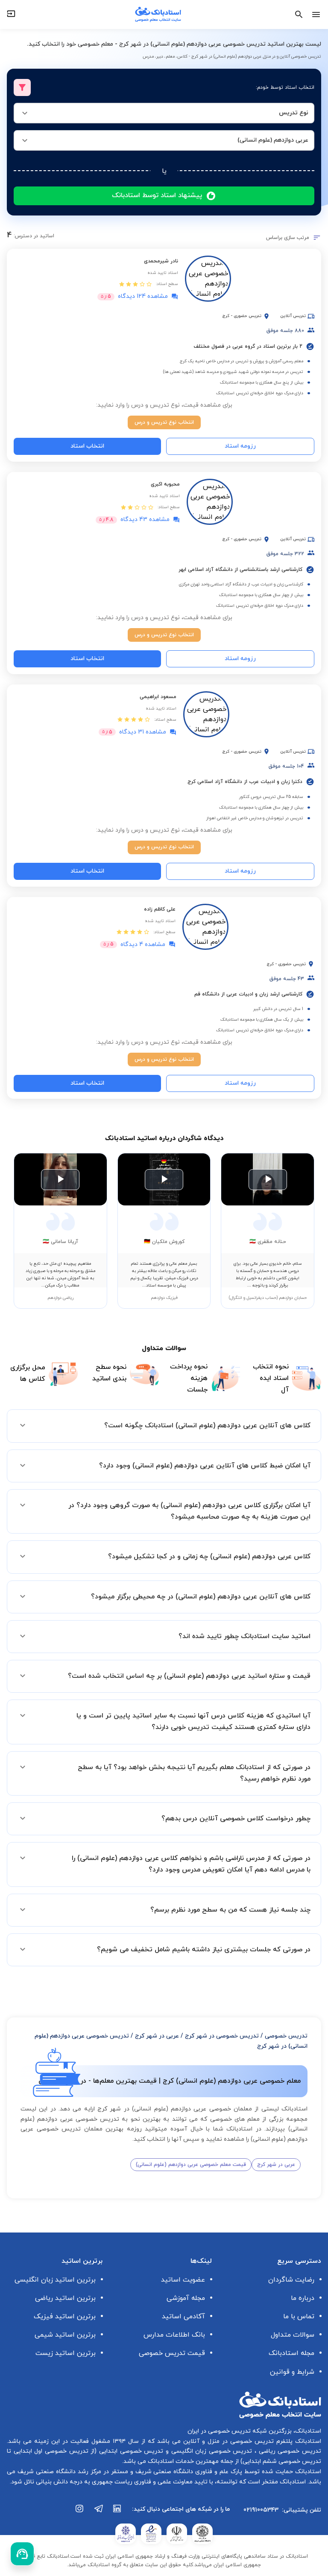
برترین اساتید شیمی (65, 2335)
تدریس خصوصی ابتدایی (130, 2451)
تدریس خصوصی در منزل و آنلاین (227, 2441)
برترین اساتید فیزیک (65, 2317)
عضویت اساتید (183, 2280)
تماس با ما (299, 2317)
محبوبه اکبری (165, 484)
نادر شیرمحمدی (161, 261)
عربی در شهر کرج (157, 2036)
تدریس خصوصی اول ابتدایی (50, 2451)
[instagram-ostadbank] (80, 2513)
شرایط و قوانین (292, 2372)
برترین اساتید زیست (66, 2353)
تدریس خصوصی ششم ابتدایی (282, 2461)
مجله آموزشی (186, 2298)
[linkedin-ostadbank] (117, 2513)
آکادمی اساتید (183, 2317)
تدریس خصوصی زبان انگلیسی (211, 2451)
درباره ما (303, 2298)
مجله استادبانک (291, 2353)
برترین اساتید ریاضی (65, 2298)
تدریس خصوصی (286, 2036)
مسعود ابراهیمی (158, 697)
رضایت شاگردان (291, 2280)
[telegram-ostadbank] (99, 2513)
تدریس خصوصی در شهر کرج (222, 2036)
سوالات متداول (293, 2335)
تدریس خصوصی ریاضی (289, 2451)
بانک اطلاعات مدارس (174, 2335)
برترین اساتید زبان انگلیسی (55, 2280)
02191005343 (261, 2510)
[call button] (22, 2554)
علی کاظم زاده (160, 909)
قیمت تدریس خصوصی (172, 2353)
